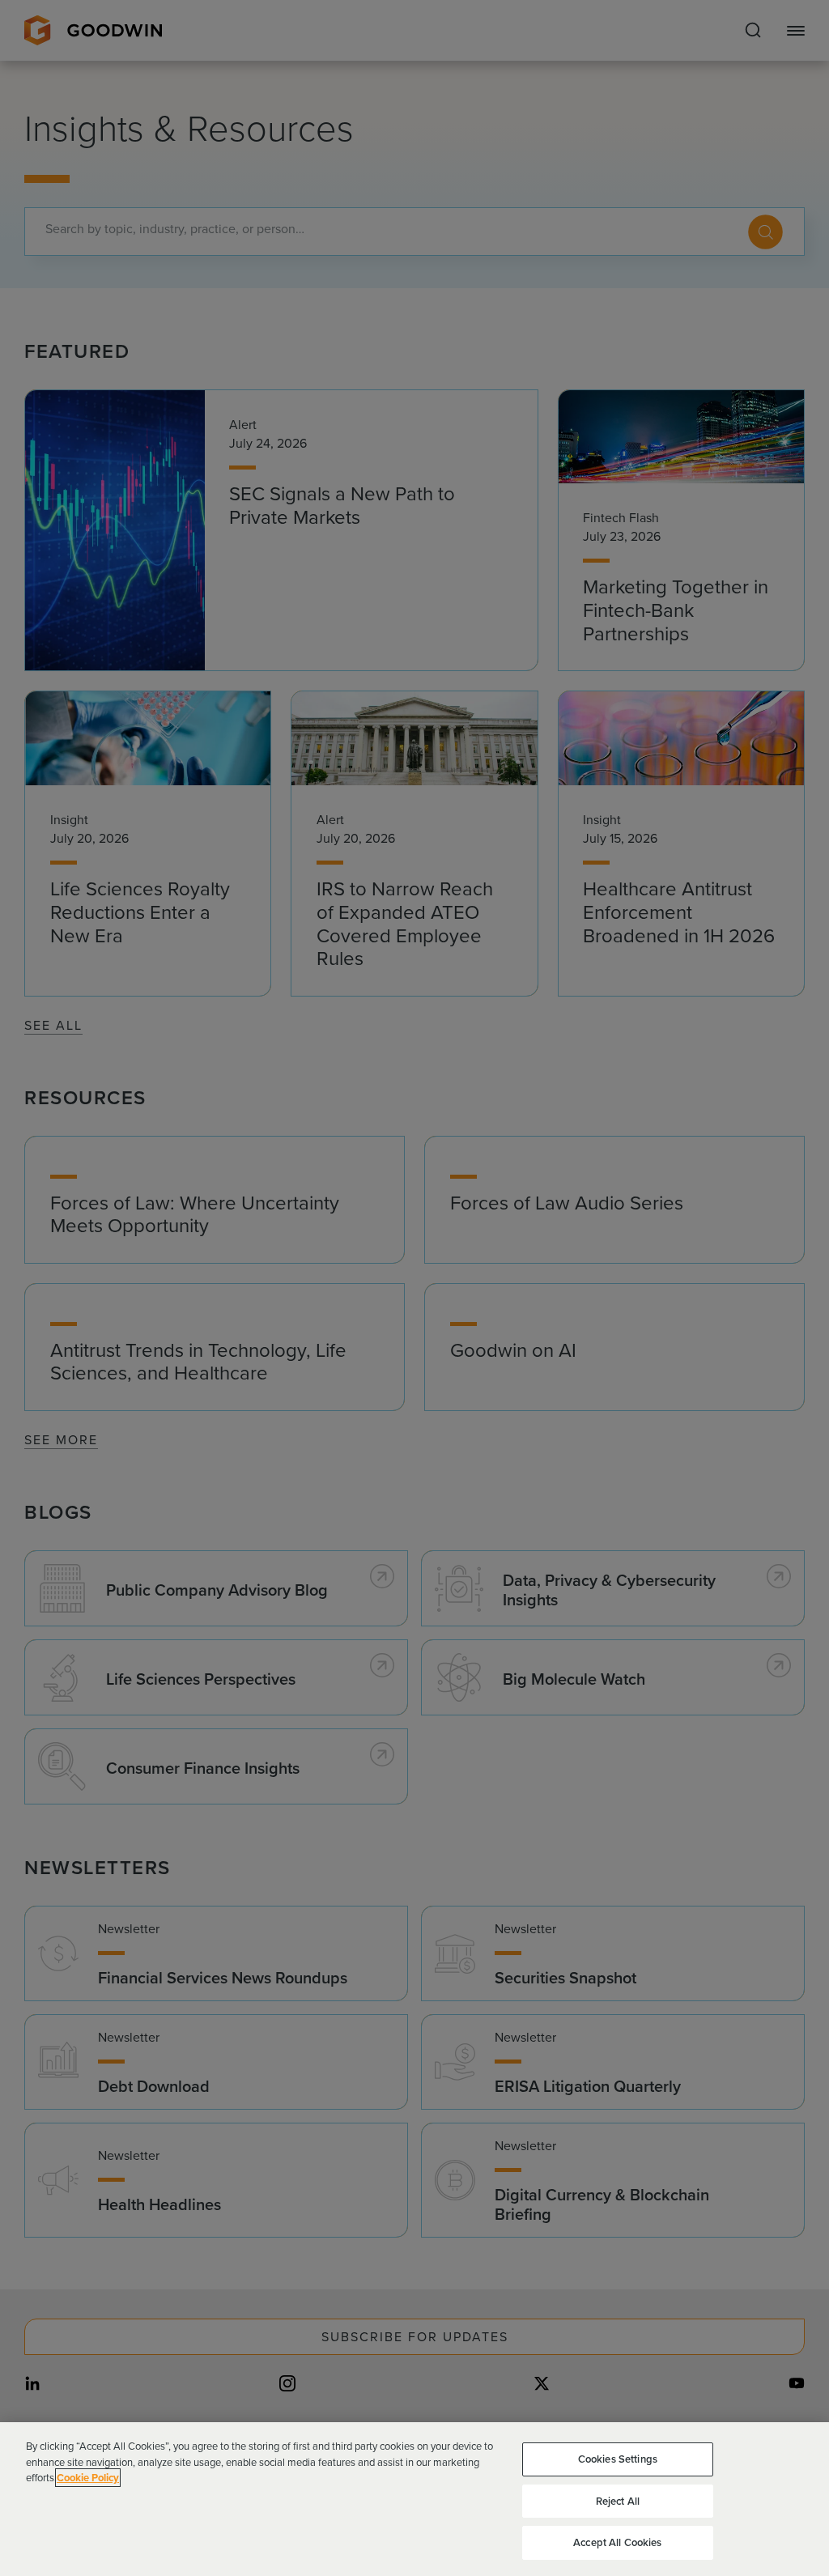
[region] (414, 2499)
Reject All (618, 2501)
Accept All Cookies (617, 2542)
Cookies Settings (618, 2459)
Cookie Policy (88, 2478)
